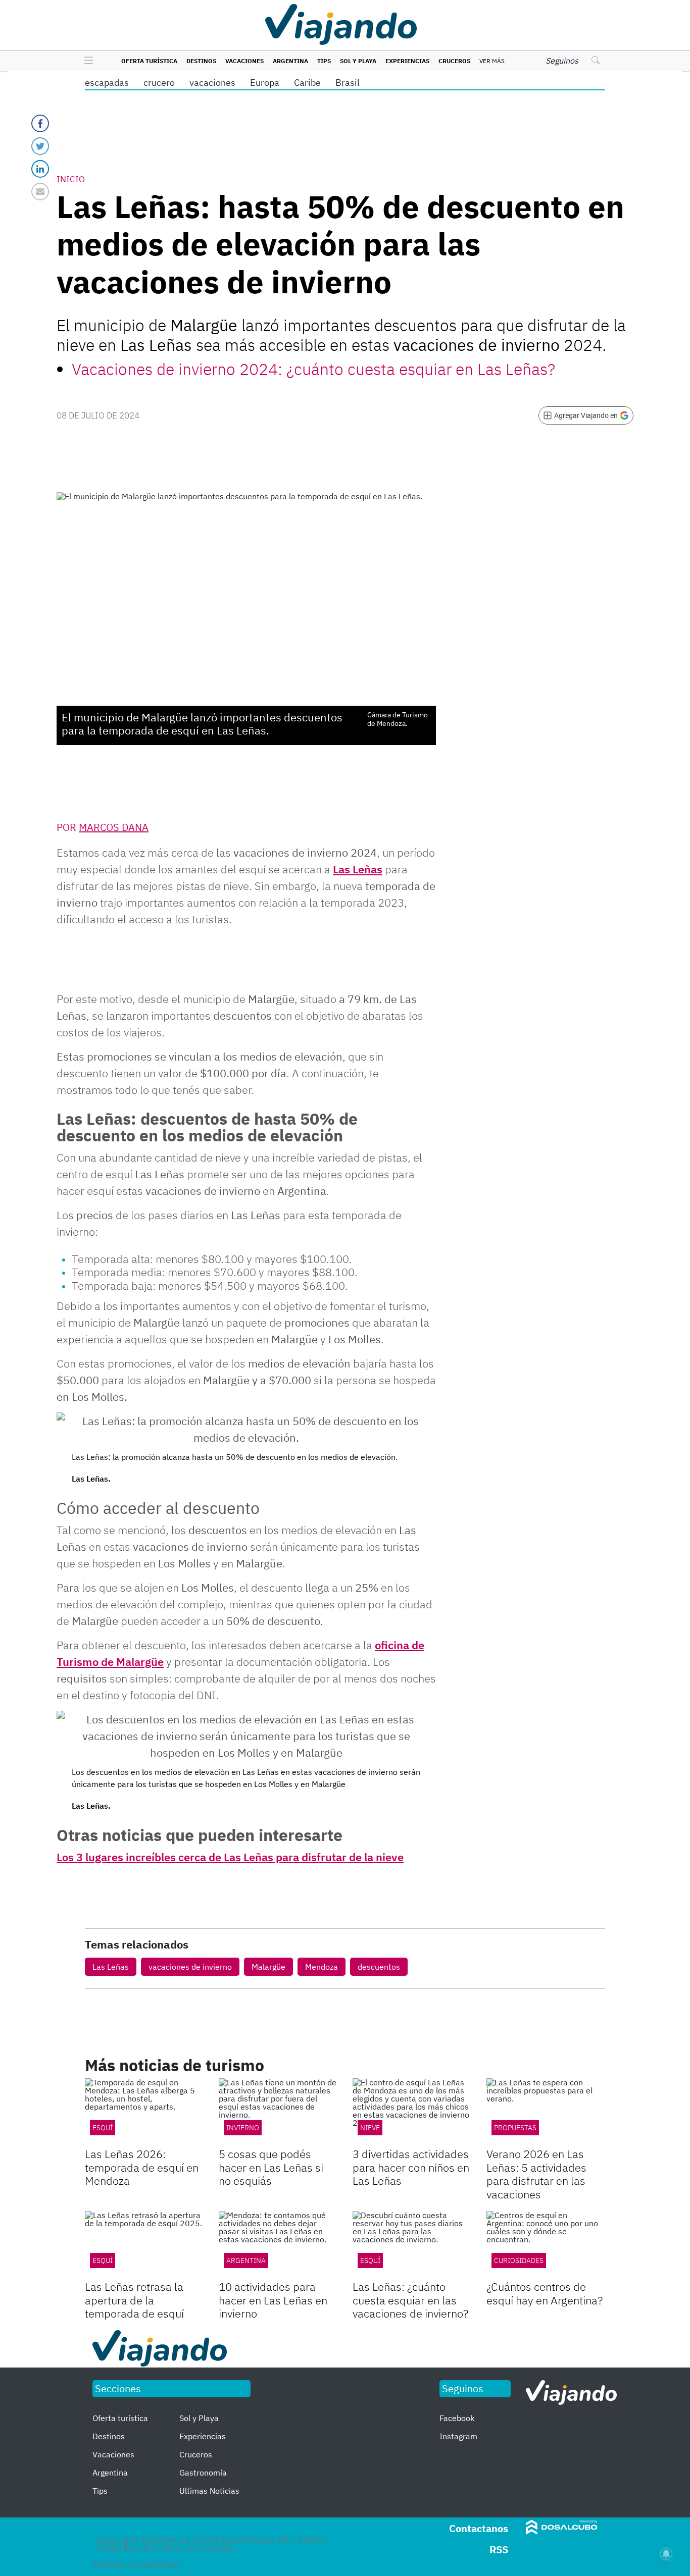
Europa (265, 83)
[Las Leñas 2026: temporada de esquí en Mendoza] (144, 2112)
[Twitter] (40, 146)
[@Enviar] (40, 192)
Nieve (370, 2128)
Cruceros (454, 61)
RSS (499, 2549)
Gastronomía (203, 2473)
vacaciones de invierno (190, 1967)
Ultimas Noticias (209, 2491)
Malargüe (268, 1967)
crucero (159, 83)
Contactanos (479, 2528)
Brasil (348, 83)
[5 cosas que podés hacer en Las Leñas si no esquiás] (278, 2112)
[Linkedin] (40, 169)
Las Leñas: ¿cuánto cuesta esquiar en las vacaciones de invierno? (410, 2300)
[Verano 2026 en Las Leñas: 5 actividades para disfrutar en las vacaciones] (546, 2112)
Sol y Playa (358, 61)
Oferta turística (149, 61)
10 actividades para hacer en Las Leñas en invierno (273, 2300)
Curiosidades (519, 2260)
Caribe (307, 83)
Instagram (458, 2436)
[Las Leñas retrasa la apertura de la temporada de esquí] (144, 2244)
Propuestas (515, 2128)
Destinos (201, 61)
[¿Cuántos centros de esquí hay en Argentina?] (546, 2244)
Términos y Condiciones (136, 2564)
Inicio (71, 179)
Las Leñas (358, 869)
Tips (324, 61)
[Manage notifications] (666, 2554)
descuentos (379, 1967)
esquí (103, 2128)
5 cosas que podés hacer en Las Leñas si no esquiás (271, 2167)
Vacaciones (244, 61)
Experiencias (407, 61)
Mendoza (322, 1967)
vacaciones (212, 83)
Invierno (243, 2128)
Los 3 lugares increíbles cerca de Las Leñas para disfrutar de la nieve (230, 1857)
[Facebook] (40, 123)
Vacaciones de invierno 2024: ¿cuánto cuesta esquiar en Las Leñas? (313, 369)
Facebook (457, 2418)
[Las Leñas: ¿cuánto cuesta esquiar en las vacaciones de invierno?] (412, 2244)
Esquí (103, 2260)
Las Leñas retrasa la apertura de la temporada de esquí (134, 2300)
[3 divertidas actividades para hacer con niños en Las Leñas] (412, 2112)
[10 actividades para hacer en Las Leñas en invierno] (278, 2244)
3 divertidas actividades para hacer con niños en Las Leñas (411, 2167)
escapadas (107, 83)
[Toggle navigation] (86, 61)
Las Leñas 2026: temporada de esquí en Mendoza (142, 2167)
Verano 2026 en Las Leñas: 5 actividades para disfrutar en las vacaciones (536, 2174)
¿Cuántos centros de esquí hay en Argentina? (545, 2293)
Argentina (290, 61)
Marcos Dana (114, 827)
